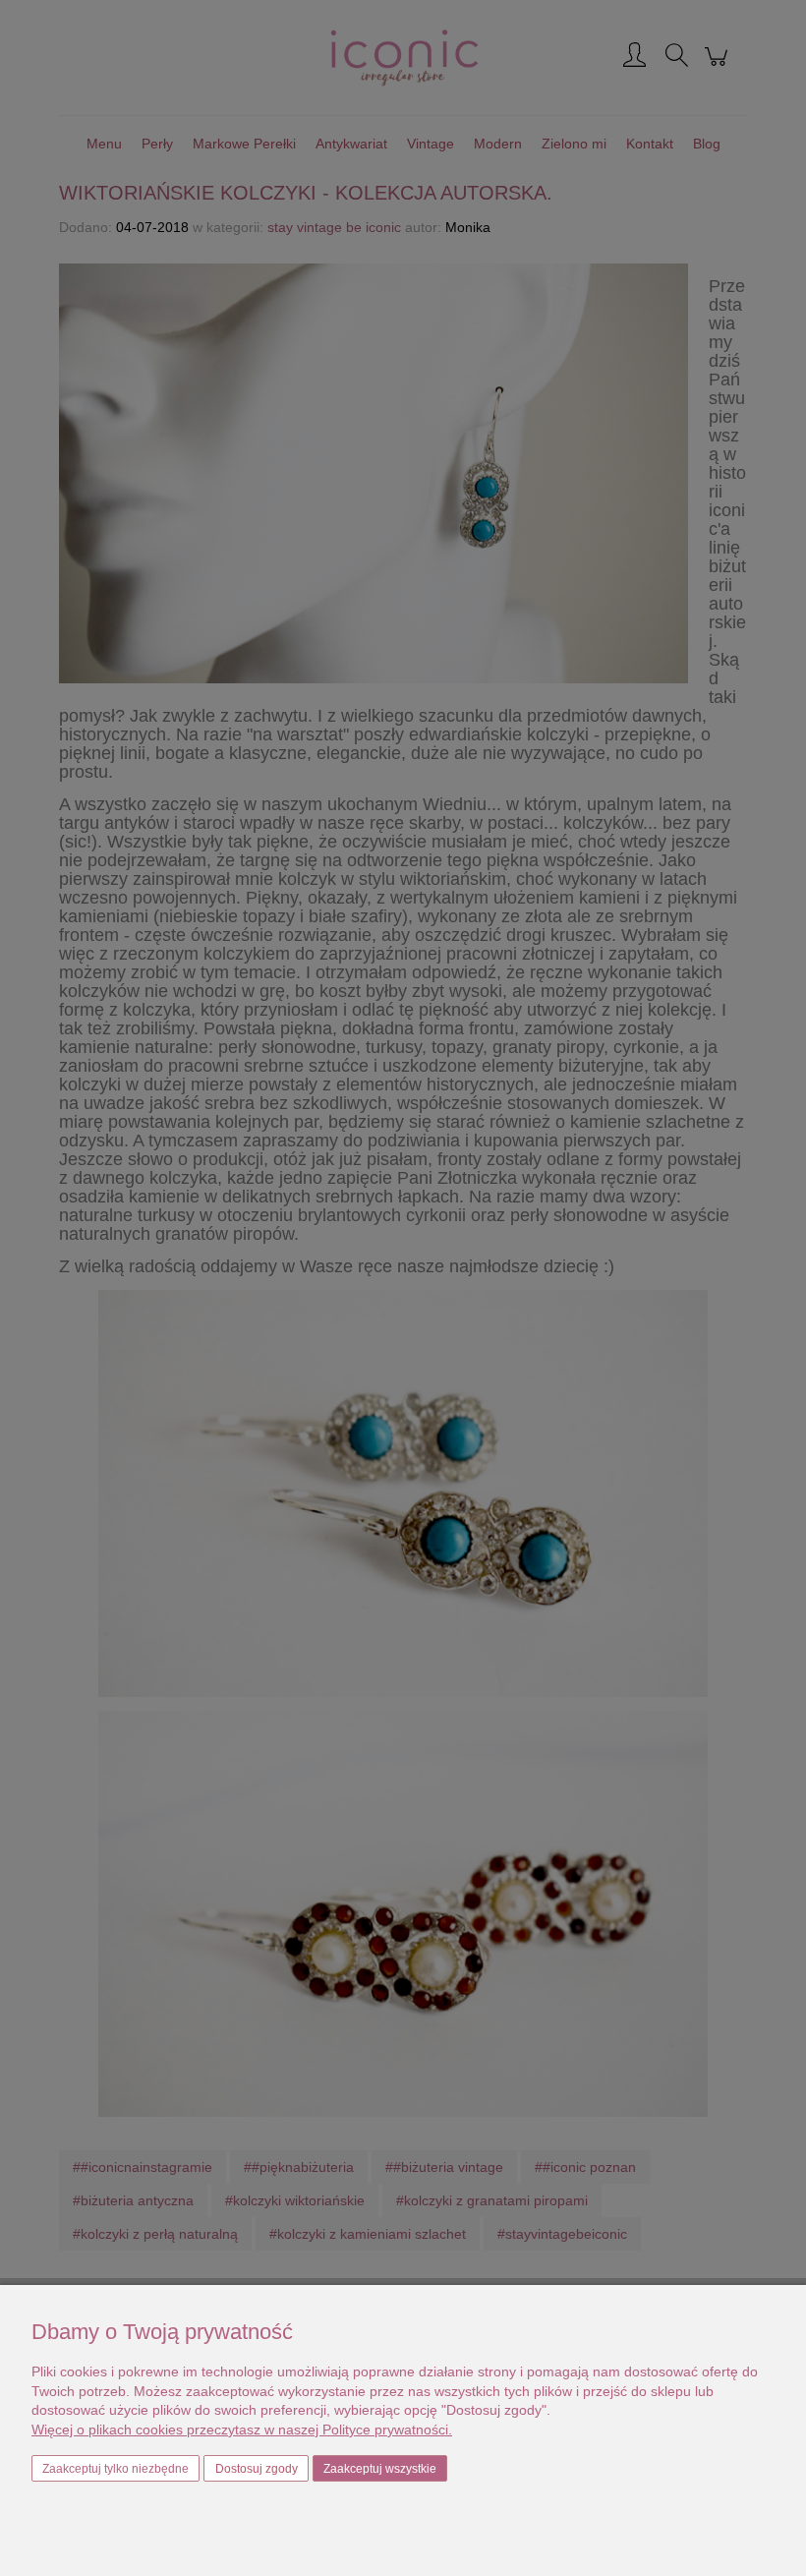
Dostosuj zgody (257, 2469)
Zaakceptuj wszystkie (380, 2469)
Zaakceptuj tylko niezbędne (115, 2469)
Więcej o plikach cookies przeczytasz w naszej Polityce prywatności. (242, 2430)
